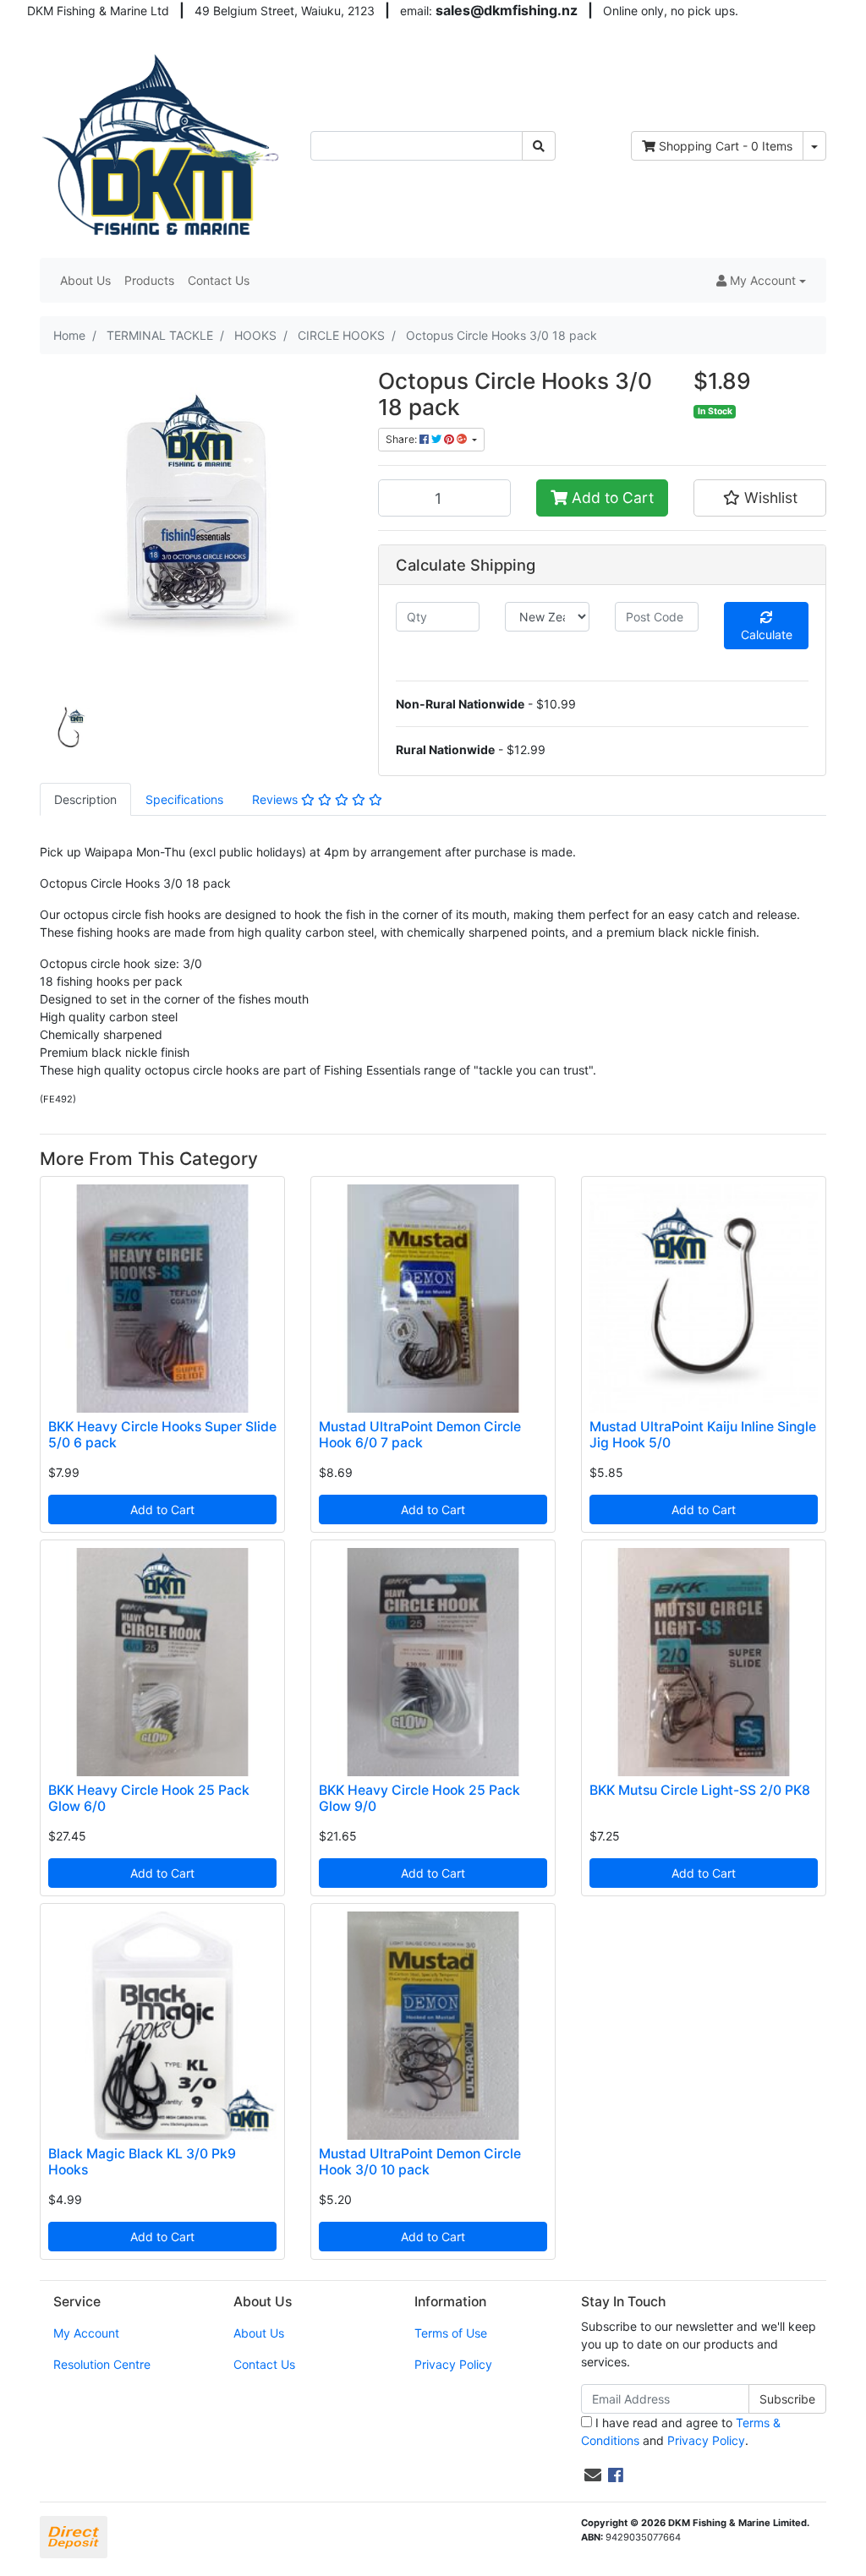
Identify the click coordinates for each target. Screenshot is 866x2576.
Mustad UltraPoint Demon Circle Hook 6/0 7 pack (420, 1435)
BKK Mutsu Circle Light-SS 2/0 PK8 (700, 1790)
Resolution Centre (102, 2364)
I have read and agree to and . (681, 2431)
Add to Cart (611, 498)
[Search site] (539, 146)
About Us (85, 280)
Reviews (277, 799)
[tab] (85, 799)
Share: (403, 439)
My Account (86, 2333)
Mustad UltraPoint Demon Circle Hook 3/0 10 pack (420, 2162)
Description (85, 799)
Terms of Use (451, 2333)
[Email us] (593, 2475)
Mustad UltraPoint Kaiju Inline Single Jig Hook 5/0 (703, 1435)
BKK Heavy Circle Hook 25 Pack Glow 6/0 (149, 1798)
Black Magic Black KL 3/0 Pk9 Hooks (142, 2162)
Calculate (767, 634)
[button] (761, 280)
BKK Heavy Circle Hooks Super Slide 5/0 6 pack (162, 1435)
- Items (726, 146)
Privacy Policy (453, 2364)
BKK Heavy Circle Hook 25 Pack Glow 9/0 (419, 1798)
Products (149, 280)
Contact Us (219, 280)
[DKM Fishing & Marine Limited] (162, 144)
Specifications (184, 799)
